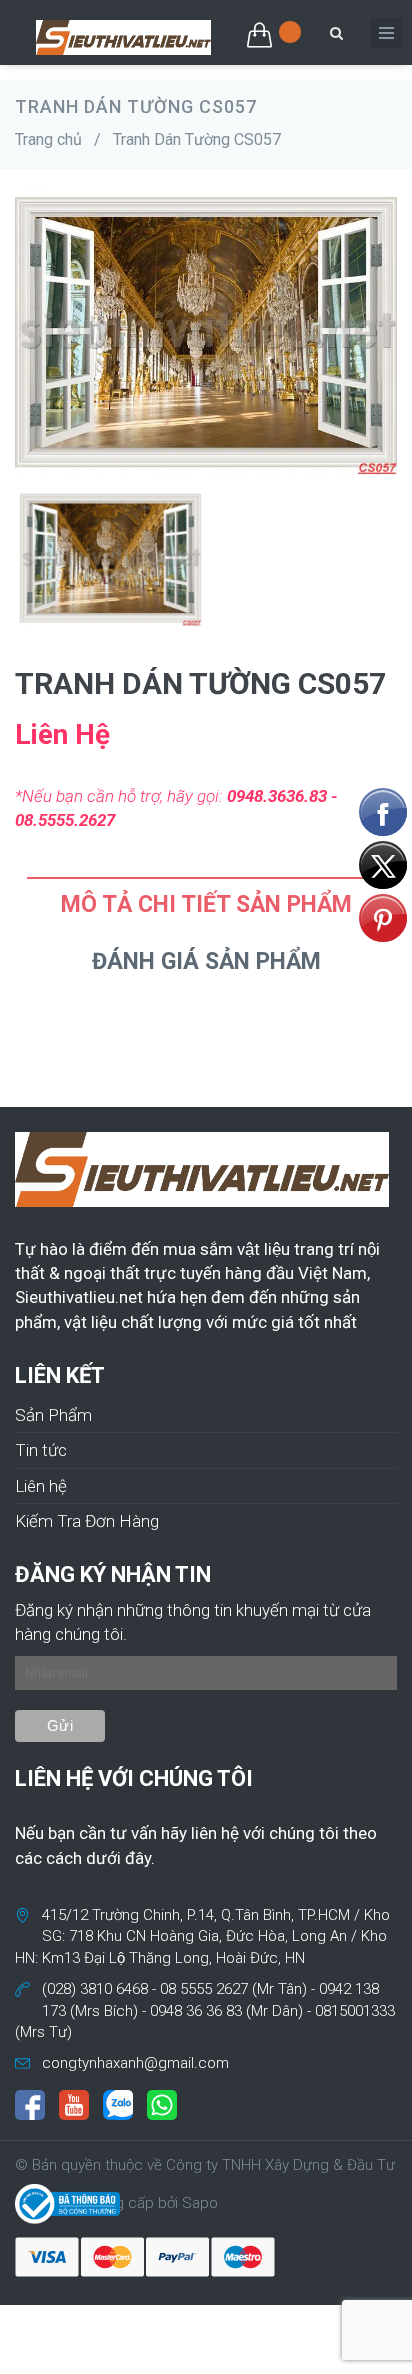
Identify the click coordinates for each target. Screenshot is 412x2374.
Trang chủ (48, 139)
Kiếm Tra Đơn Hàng (87, 1521)
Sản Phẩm (53, 1415)
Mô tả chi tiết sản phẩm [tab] (206, 904)
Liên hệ (41, 1486)
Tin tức (41, 1450)
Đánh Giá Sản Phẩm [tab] (206, 961)
